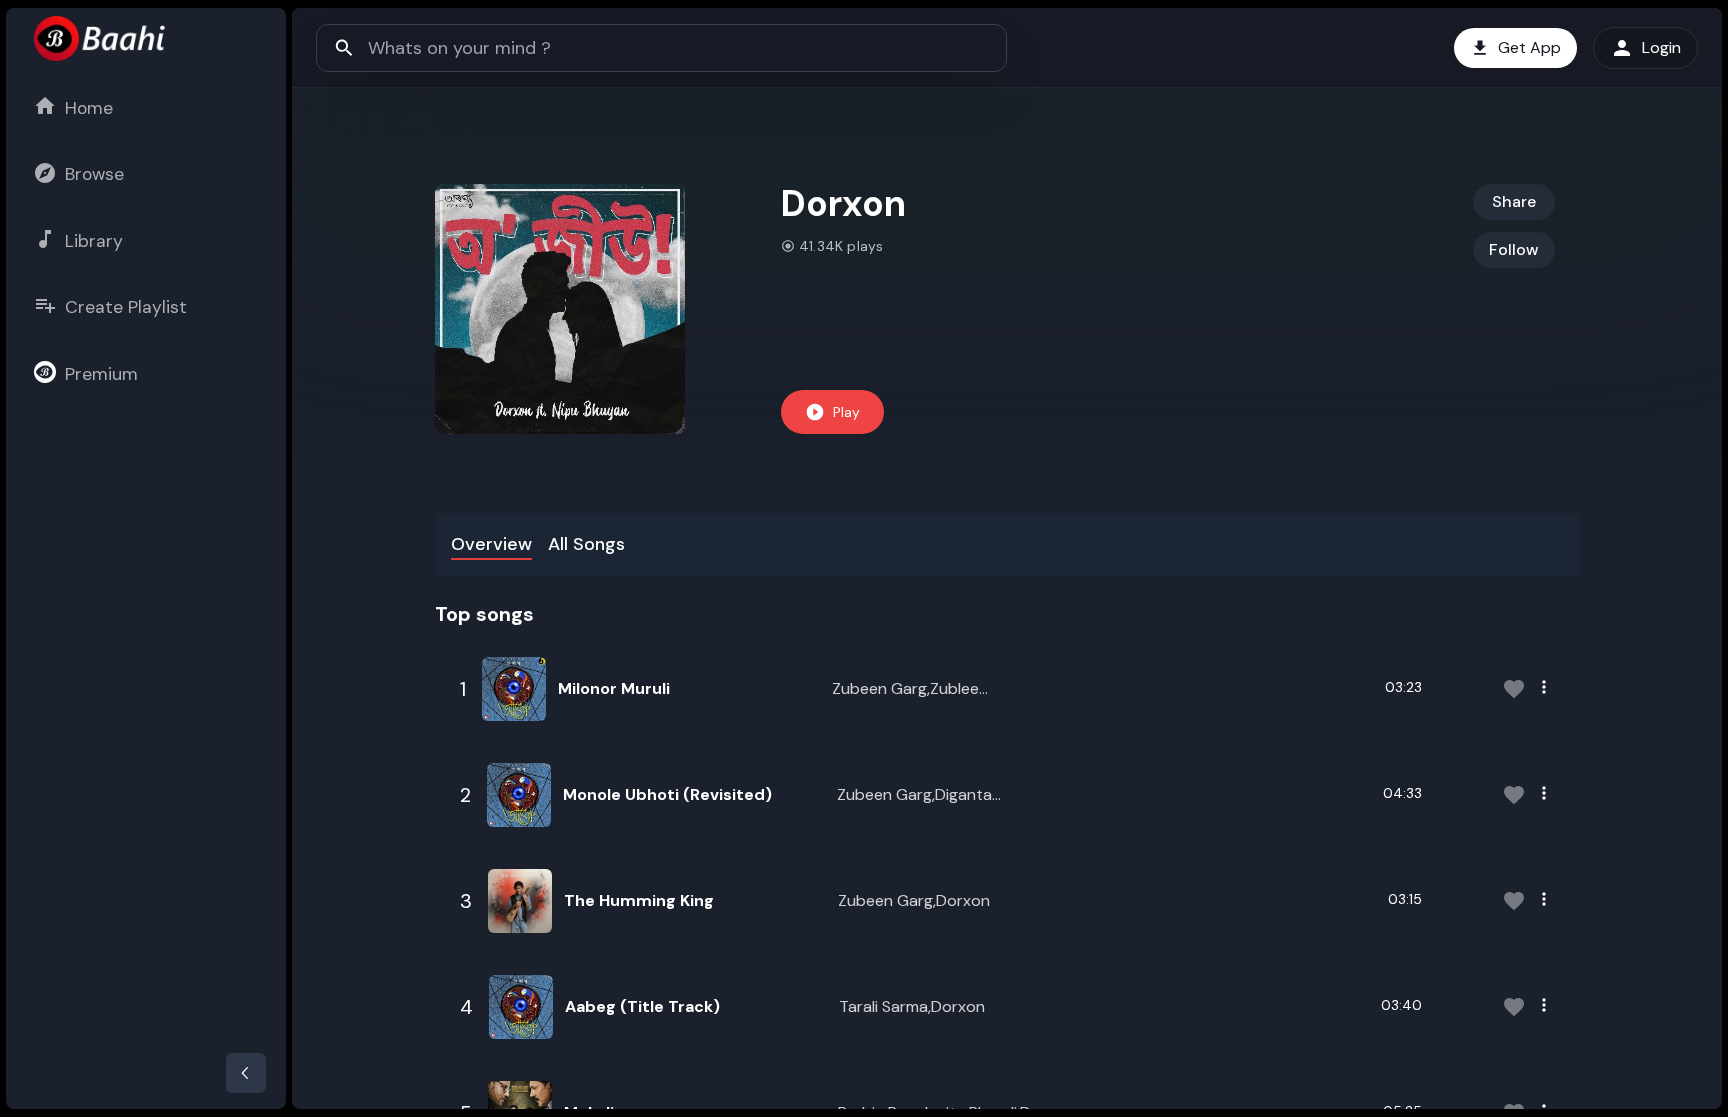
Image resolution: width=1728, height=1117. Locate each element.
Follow (1514, 249)
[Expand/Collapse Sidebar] (246, 1073)
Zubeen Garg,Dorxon (914, 900)
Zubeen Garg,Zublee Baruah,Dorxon (905, 689)
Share (1514, 201)
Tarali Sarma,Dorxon (912, 1006)
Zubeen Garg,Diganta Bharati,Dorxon (914, 795)
